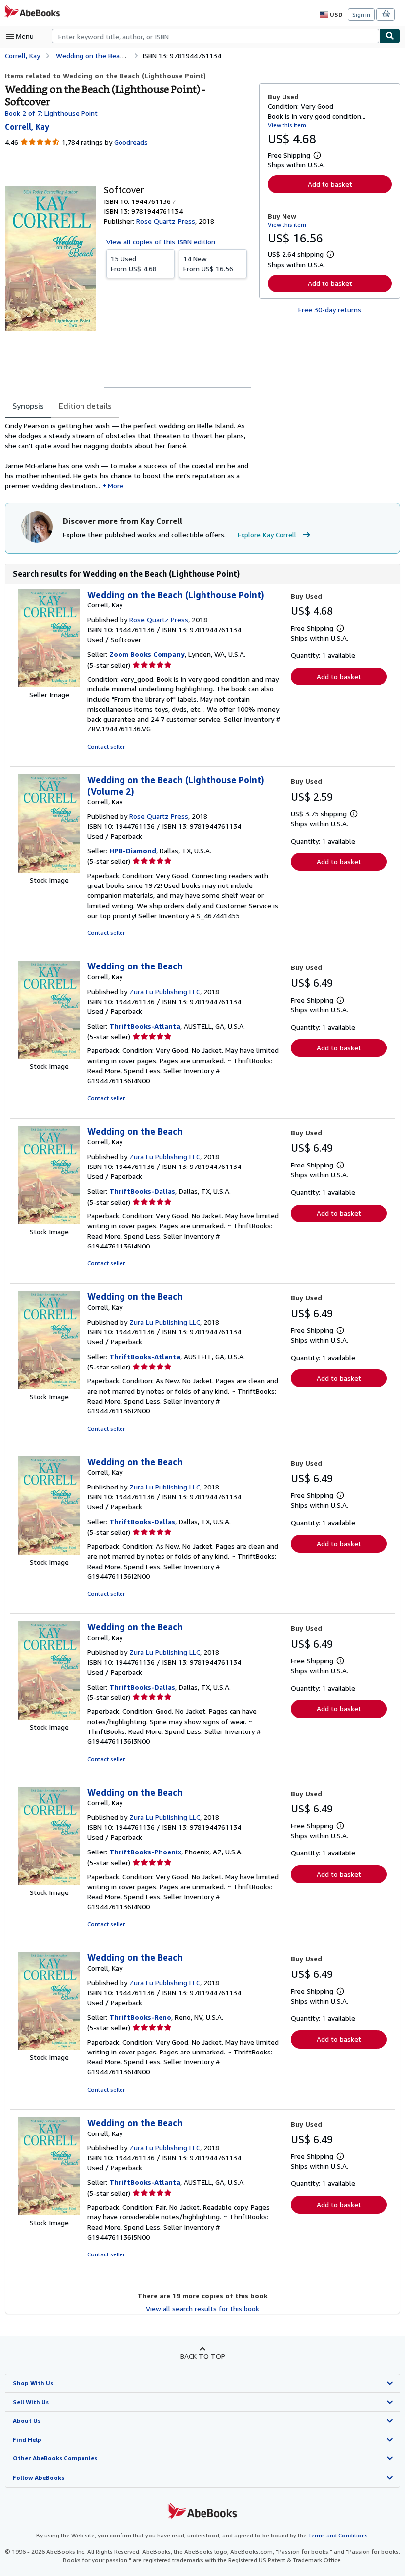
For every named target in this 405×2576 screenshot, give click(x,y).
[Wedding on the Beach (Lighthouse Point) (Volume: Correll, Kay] (49, 870)
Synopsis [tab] (28, 406)
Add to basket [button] (330, 184)
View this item (287, 125)
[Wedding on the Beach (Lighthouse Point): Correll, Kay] (49, 685)
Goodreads (131, 142)
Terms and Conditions (338, 2535)
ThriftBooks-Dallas (142, 1191)
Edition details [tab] (85, 406)
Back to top (203, 2356)
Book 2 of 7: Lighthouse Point (51, 113)
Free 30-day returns (330, 309)
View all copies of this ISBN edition (161, 242)
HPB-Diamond (133, 851)
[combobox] (216, 36)
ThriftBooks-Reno (140, 2017)
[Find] (390, 36)
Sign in (361, 15)
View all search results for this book (202, 2309)
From (134, 263)
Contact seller (106, 746)
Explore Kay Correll (267, 535)
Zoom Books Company (147, 654)
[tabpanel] (128, 456)
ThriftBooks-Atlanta (145, 1026)
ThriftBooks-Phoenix (145, 1852)
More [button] (116, 486)
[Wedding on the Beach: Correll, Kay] (49, 1056)
